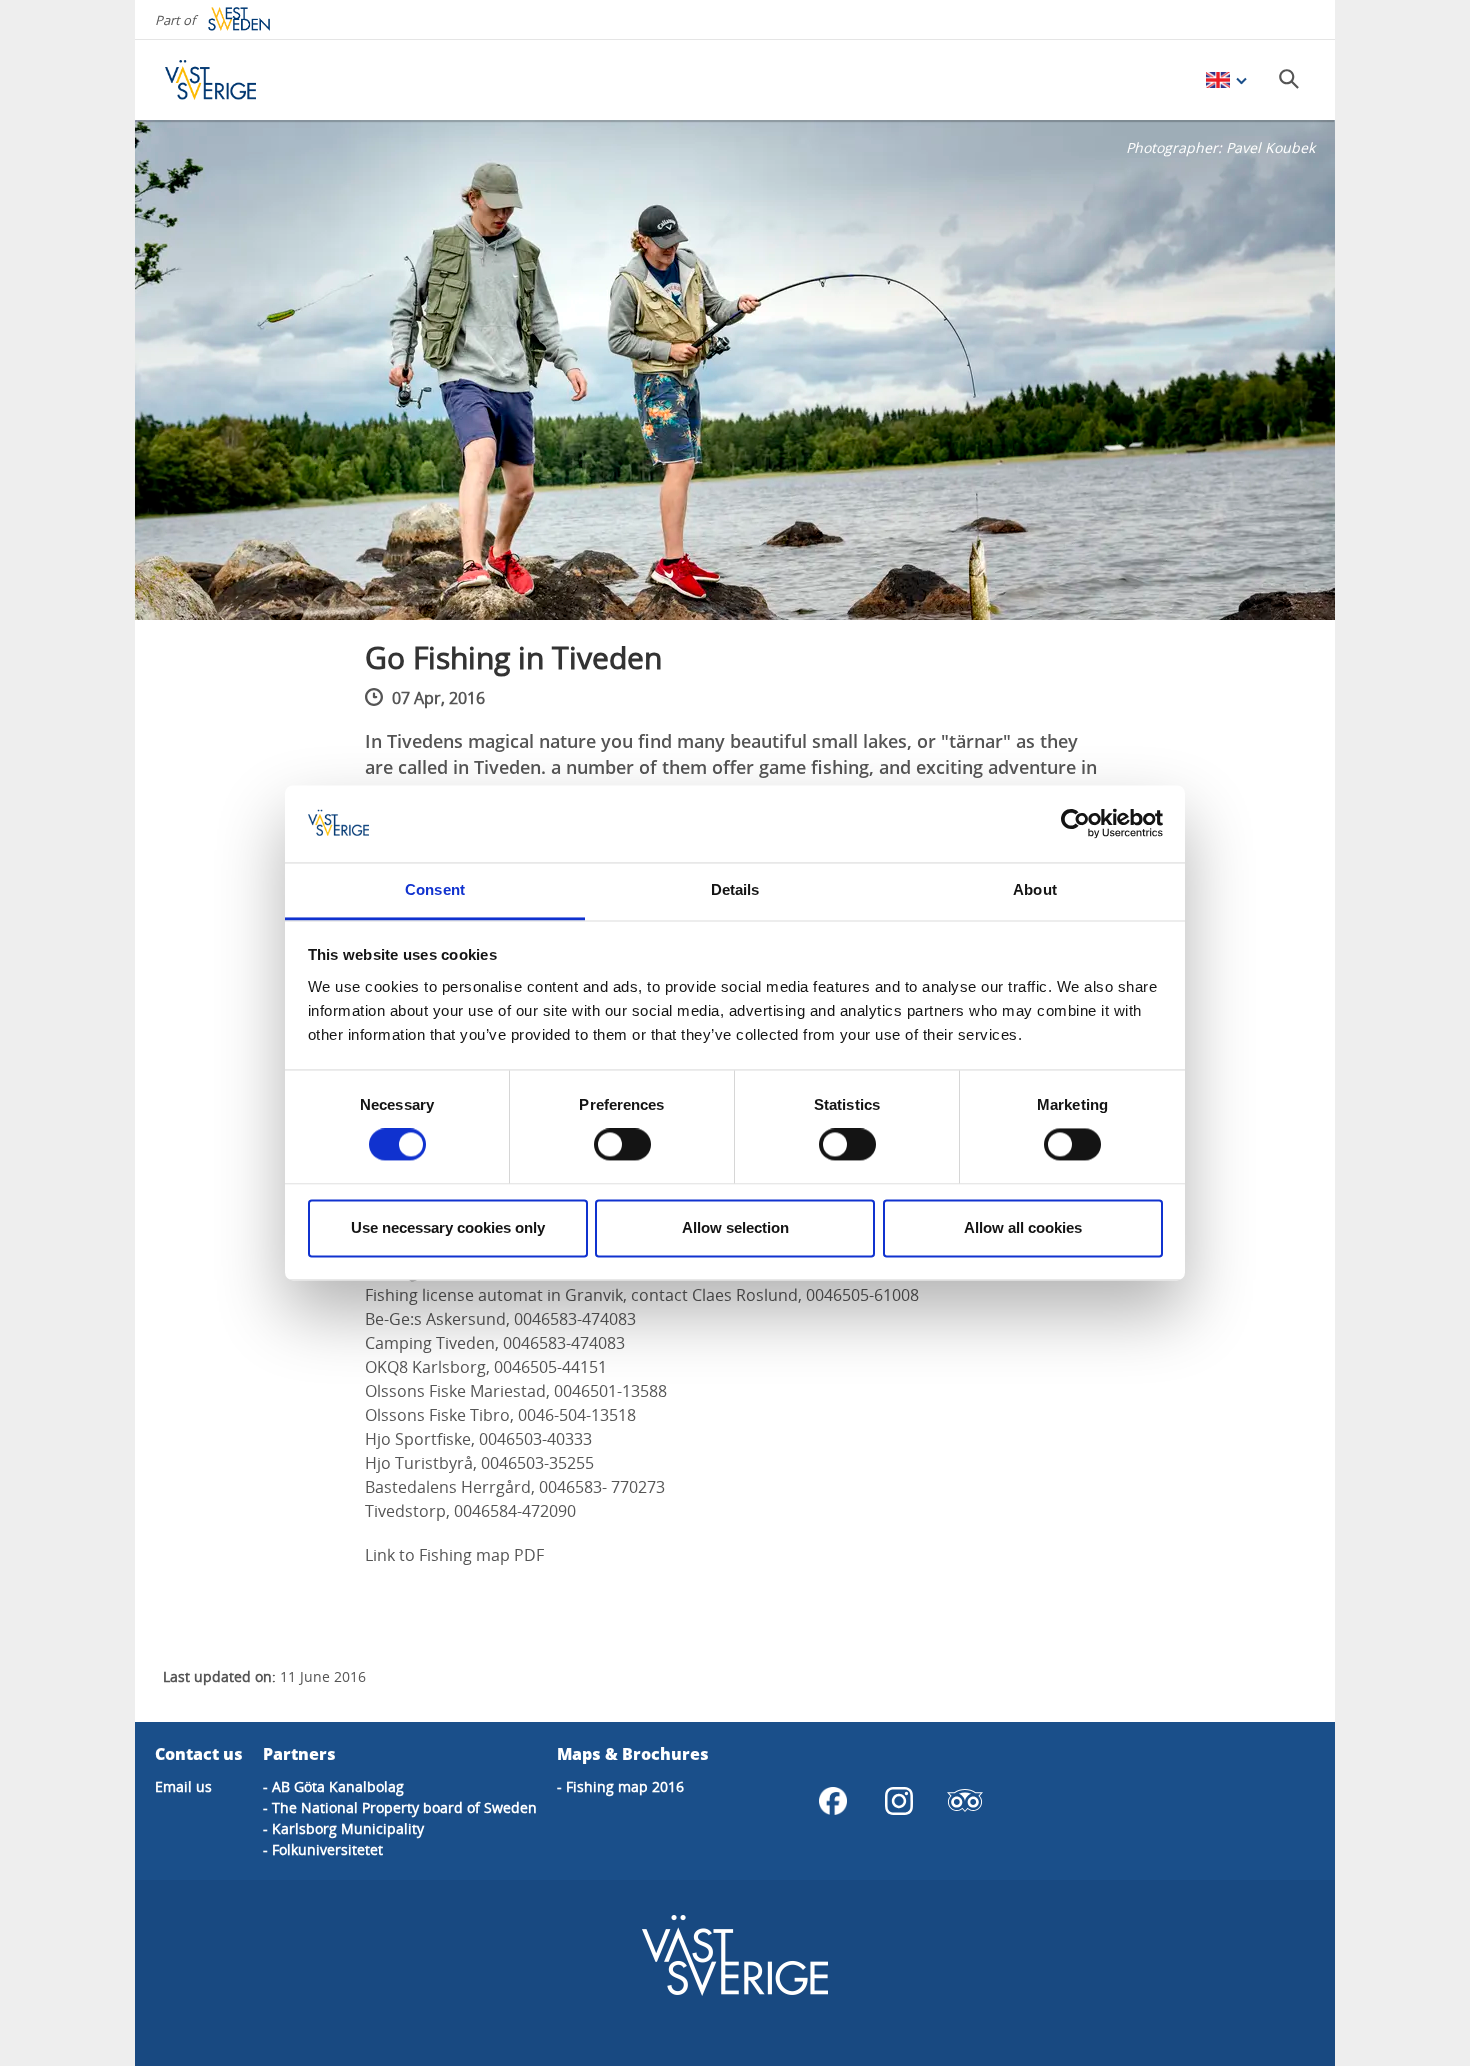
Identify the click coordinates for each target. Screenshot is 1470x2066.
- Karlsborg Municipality (343, 1828)
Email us (183, 1786)
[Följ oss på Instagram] (899, 1801)
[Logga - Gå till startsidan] (235, 80)
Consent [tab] (435, 889)
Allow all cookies (1023, 1227)
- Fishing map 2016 (620, 1786)
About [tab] (1035, 889)
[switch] (622, 1145)
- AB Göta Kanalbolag (333, 1786)
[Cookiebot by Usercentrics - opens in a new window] (1075, 824)
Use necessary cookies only (448, 1227)
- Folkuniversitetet (323, 1849)
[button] (735, 370)
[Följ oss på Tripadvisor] (965, 1801)
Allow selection (735, 1227)
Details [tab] (735, 889)
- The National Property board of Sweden (400, 1807)
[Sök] (1289, 79)
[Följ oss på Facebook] (833, 1801)
